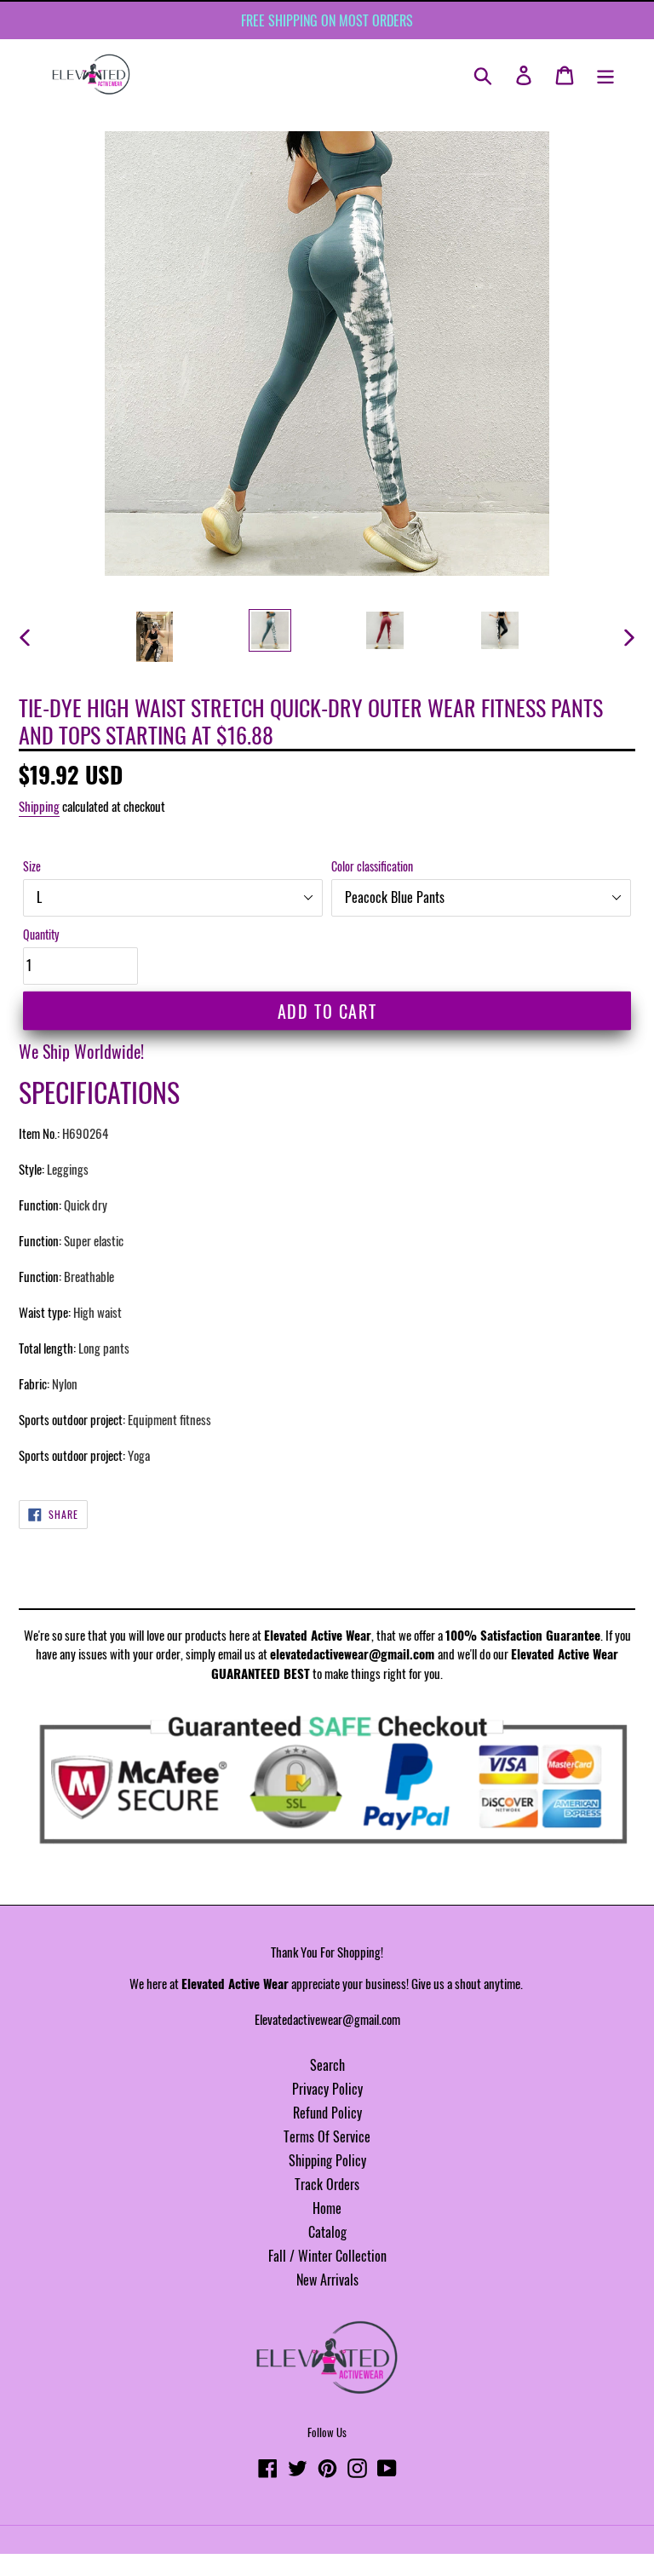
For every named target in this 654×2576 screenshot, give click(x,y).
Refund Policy (327, 2113)
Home (327, 2208)
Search (327, 2065)
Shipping (39, 806)
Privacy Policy (327, 2089)
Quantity (41, 934)
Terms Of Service (327, 2136)
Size (32, 866)
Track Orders (327, 2184)
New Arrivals (327, 2280)
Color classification (372, 866)
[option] (155, 637)
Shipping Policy (327, 2160)
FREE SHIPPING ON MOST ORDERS (327, 20)
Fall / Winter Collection (327, 2256)
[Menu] (605, 74)
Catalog (327, 2232)
